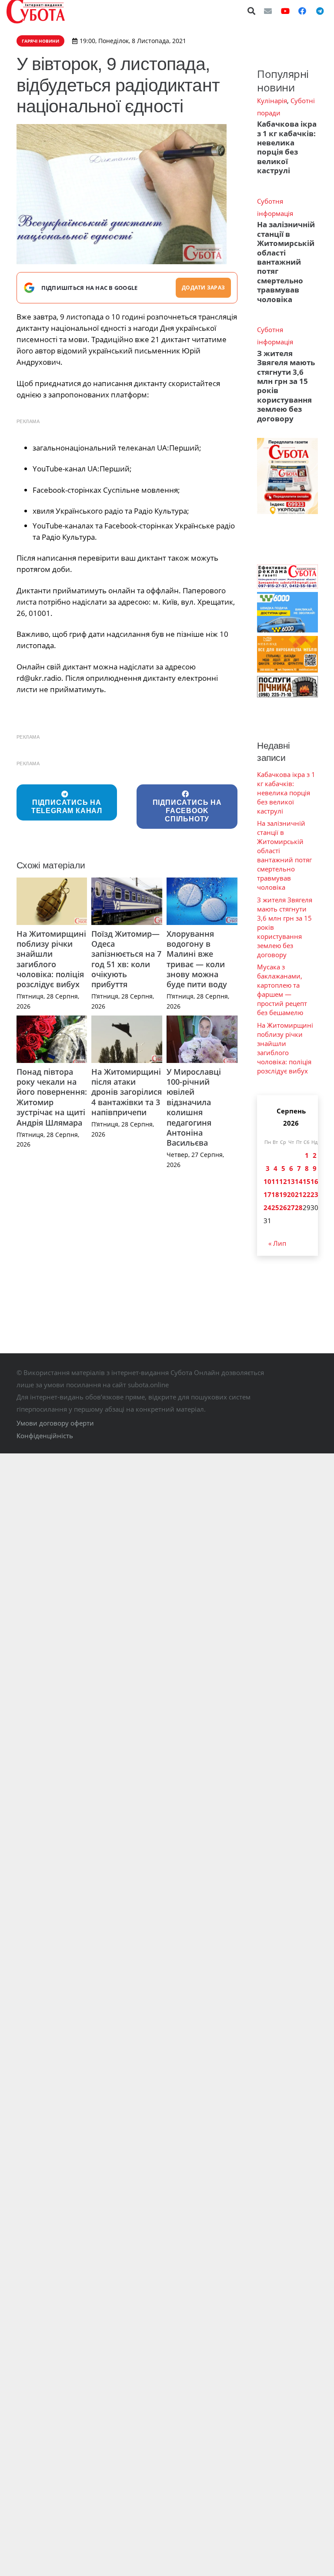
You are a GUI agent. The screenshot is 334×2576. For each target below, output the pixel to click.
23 (314, 1194)
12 (283, 1181)
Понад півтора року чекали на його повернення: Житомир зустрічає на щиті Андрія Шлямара (52, 1097)
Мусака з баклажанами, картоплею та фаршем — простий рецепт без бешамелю (282, 990)
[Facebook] (302, 11)
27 (291, 1207)
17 (267, 1194)
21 (299, 1194)
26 (283, 1207)
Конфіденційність (45, 1436)
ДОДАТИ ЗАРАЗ (203, 288)
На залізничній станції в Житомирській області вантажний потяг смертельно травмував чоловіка (286, 262)
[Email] (268, 11)
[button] (252, 11)
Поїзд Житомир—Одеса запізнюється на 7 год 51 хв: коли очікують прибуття (126, 959)
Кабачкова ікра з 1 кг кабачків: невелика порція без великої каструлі (287, 147)
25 (275, 1207)
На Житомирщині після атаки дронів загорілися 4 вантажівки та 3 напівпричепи (127, 1092)
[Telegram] (320, 11)
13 (291, 1181)
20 (291, 1194)
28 (299, 1207)
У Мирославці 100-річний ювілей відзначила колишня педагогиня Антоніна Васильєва (194, 1107)
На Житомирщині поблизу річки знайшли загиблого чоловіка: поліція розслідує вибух (51, 959)
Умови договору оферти (55, 1423)
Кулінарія (272, 101)
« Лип (277, 1243)
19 (283, 1194)
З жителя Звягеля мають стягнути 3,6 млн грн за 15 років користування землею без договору (286, 386)
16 (314, 1181)
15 (307, 1181)
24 (267, 1207)
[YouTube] (285, 11)
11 (275, 1181)
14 (299, 1181)
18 (275, 1194)
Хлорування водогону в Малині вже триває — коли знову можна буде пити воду (197, 959)
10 (267, 1181)
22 (307, 1194)
